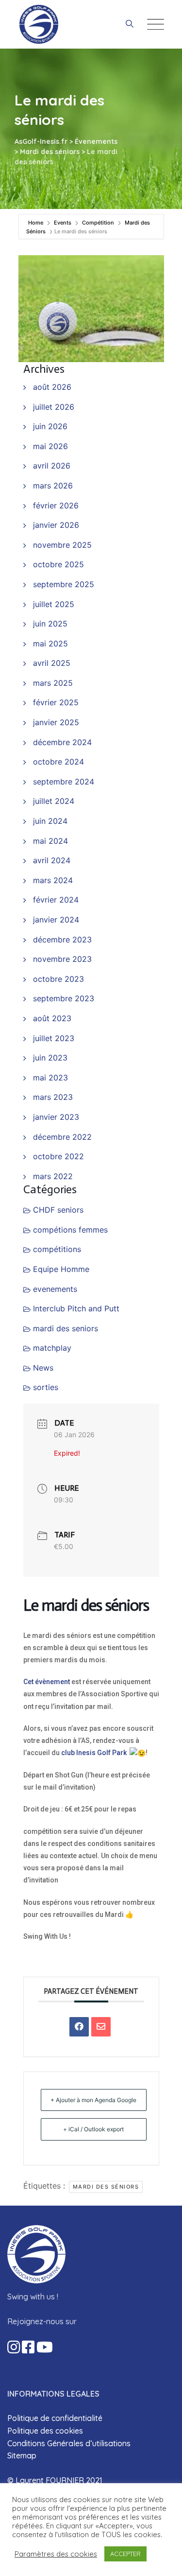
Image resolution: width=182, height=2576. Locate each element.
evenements (55, 1289)
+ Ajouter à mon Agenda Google (93, 2100)
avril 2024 (52, 860)
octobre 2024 (58, 762)
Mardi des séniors (106, 2187)
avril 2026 (52, 466)
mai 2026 (50, 446)
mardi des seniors (66, 1328)
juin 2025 (50, 624)
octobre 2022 (58, 1156)
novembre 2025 (62, 545)
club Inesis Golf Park (94, 1753)
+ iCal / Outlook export (93, 2129)
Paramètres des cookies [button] (56, 2554)
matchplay (52, 1348)
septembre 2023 (64, 998)
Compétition (98, 223)
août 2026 (52, 387)
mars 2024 (53, 880)
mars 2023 (53, 1097)
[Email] (101, 2027)
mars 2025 (53, 683)
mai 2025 (50, 644)
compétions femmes (70, 1230)
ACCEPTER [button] (125, 2554)
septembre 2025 (64, 584)
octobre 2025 (58, 564)
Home (36, 223)
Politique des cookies (45, 2431)
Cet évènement (47, 1682)
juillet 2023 (54, 1038)
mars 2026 (53, 486)
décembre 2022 (62, 1137)
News (43, 1368)
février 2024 (56, 900)
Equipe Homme (61, 1269)
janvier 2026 (56, 525)
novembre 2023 (62, 959)
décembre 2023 (62, 940)
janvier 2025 (56, 722)
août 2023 (52, 1018)
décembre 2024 (62, 742)
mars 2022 (53, 1176)
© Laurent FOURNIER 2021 (55, 2480)
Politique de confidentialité (55, 2418)
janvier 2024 (56, 920)
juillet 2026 (54, 407)
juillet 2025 (54, 604)
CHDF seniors (58, 1210)
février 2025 (56, 702)
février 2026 (56, 505)
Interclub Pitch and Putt (76, 1308)
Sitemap (22, 2455)
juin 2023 (50, 1058)
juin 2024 (50, 821)
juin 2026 (50, 426)
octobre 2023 (58, 979)
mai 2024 (50, 841)
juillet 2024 (54, 801)
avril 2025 (52, 663)
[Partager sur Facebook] (79, 2027)
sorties (46, 1387)
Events (63, 223)
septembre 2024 (64, 782)
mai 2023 (50, 1078)
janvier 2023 (56, 1117)
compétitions (57, 1249)
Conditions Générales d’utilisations (69, 2443)
